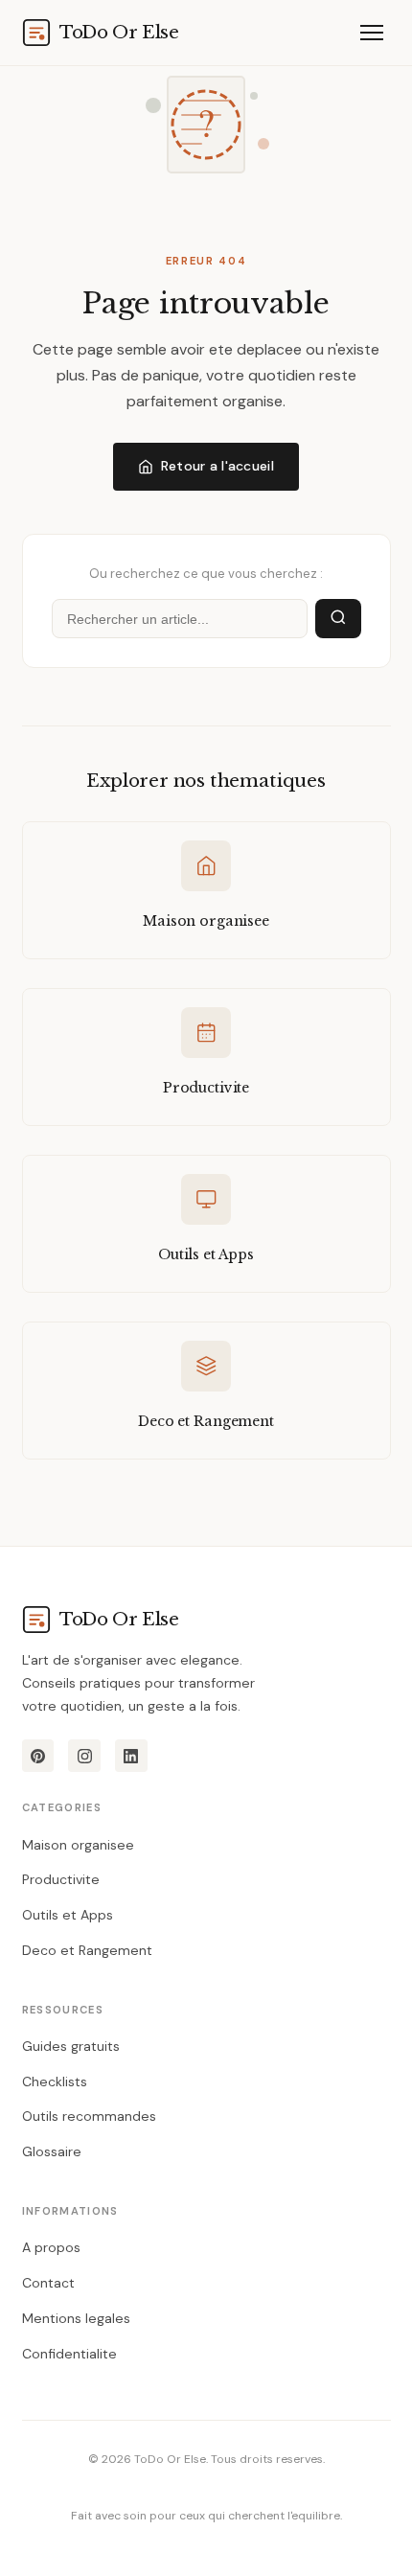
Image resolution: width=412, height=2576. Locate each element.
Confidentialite (69, 2354)
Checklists (55, 2081)
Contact (48, 2283)
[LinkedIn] (131, 1756)
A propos (51, 2247)
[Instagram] (84, 1756)
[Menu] (372, 32)
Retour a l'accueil (217, 466)
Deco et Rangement (87, 1950)
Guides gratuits (71, 2046)
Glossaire (52, 2151)
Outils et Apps (68, 1915)
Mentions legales (76, 2318)
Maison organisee (78, 1845)
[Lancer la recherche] (338, 619)
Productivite (61, 1879)
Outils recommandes (89, 2116)
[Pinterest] (38, 1756)
